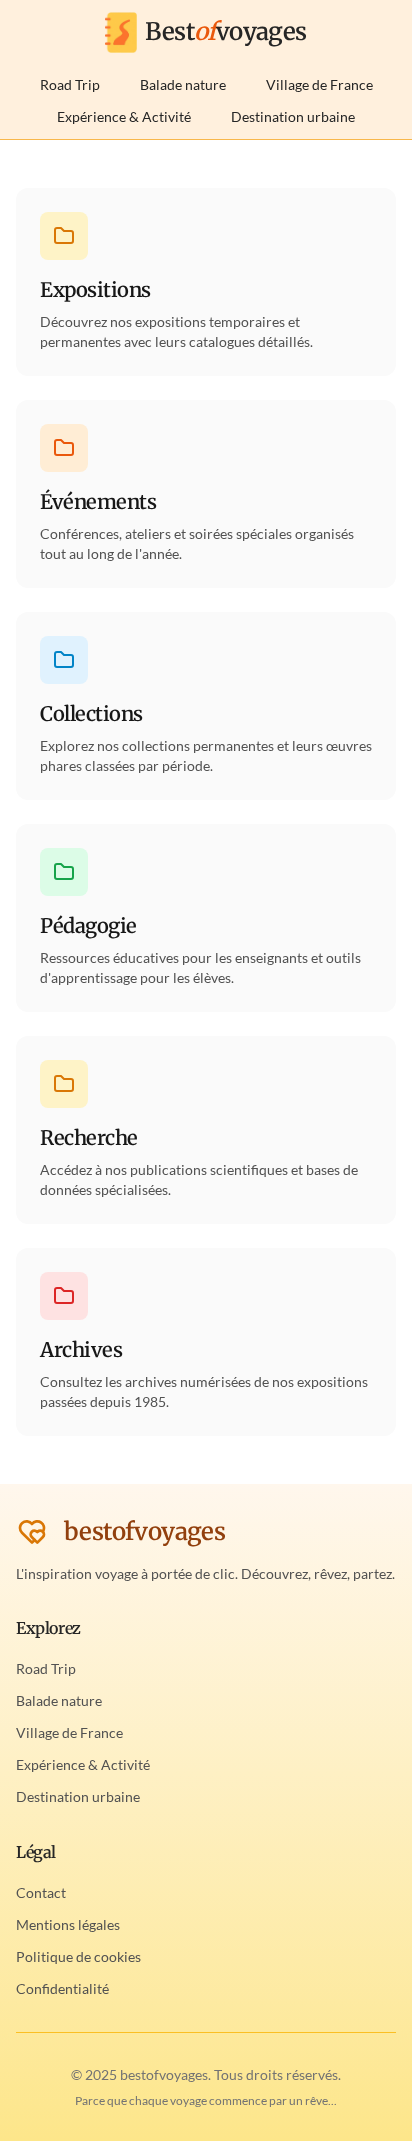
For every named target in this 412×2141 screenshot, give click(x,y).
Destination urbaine (293, 116)
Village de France (319, 84)
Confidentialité (62, 1988)
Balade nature (183, 84)
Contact (41, 1892)
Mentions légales (68, 1924)
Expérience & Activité (124, 116)
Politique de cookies (78, 1956)
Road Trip (70, 84)
